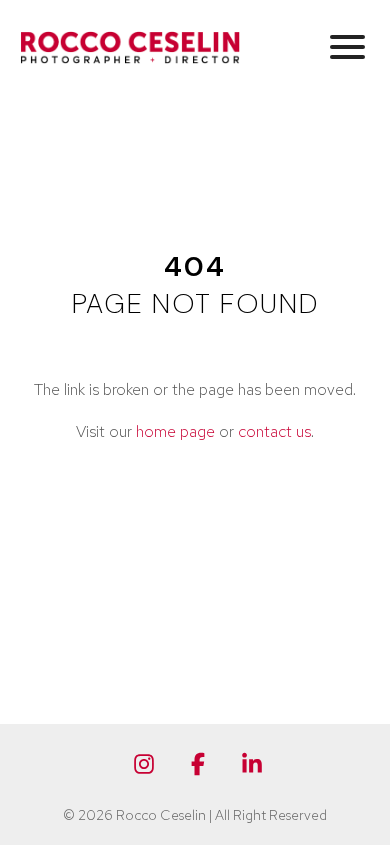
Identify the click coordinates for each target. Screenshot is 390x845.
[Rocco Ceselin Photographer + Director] (130, 47)
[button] (347, 46)
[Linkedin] (252, 764)
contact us (274, 431)
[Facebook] (198, 764)
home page (175, 431)
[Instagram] (144, 764)
